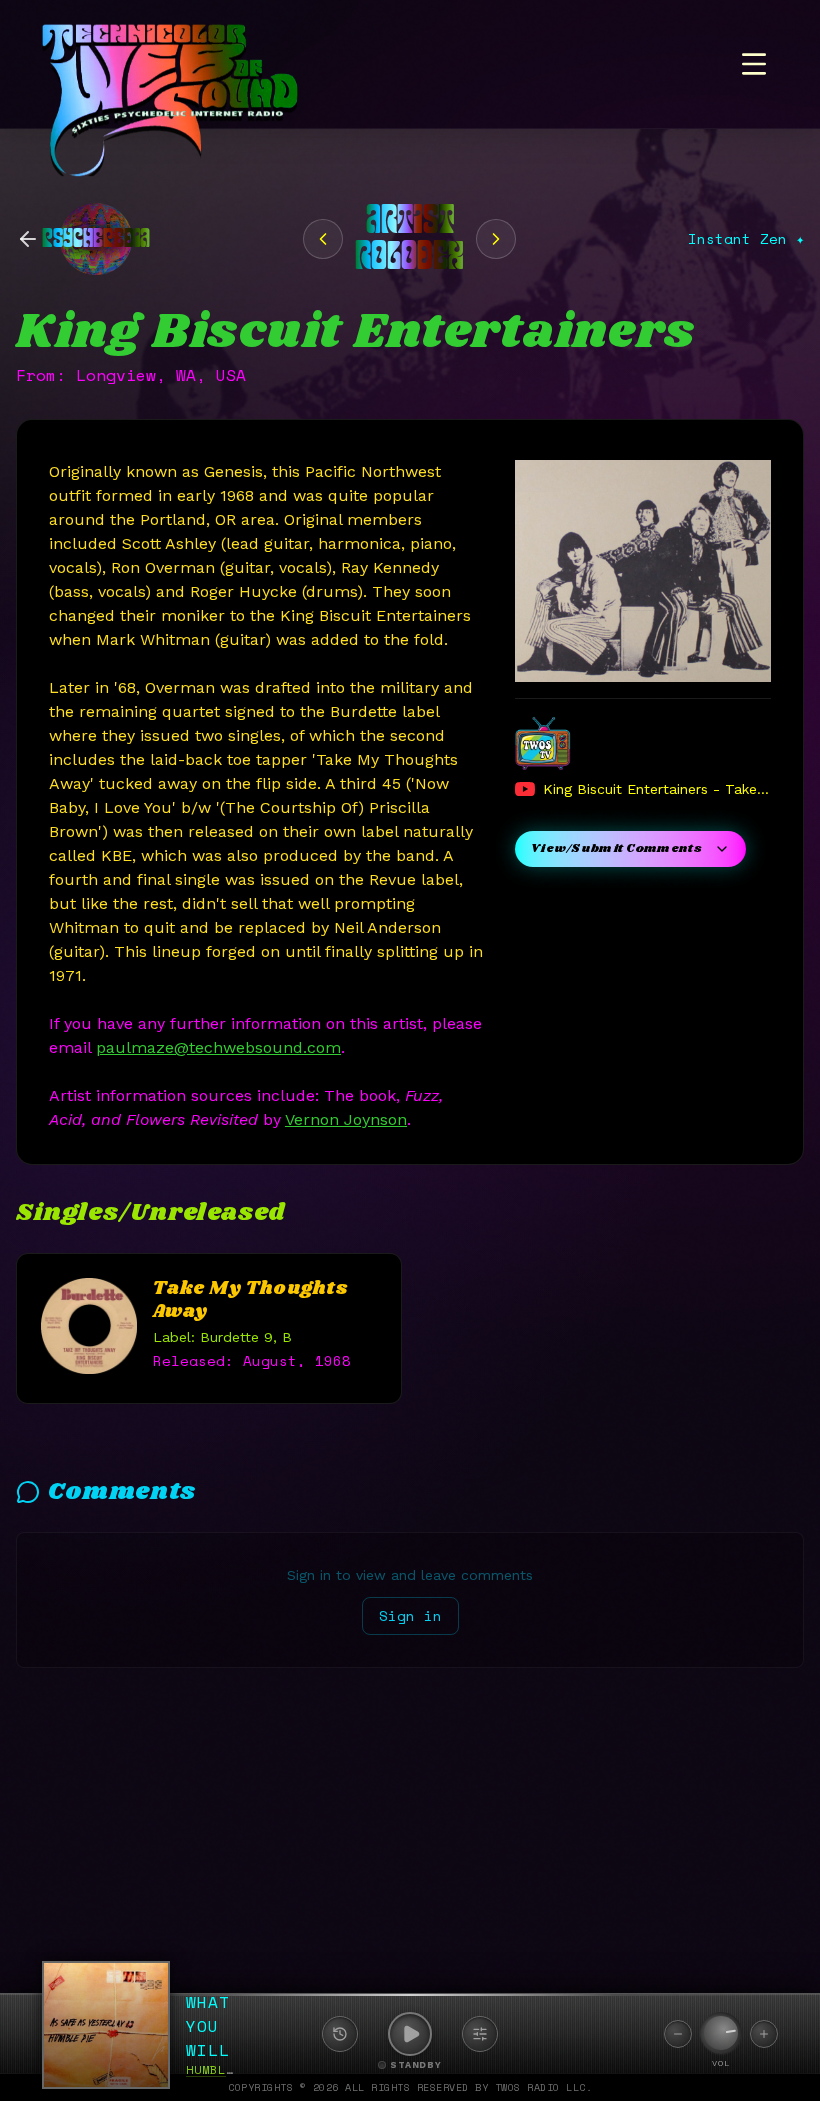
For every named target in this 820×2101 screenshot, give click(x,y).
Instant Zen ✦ (746, 239)
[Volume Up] (764, 2034)
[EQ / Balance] (480, 2034)
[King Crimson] (496, 239)
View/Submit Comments (616, 848)
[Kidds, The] (323, 239)
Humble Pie (226, 2069)
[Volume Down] (678, 2034)
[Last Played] (340, 2034)
